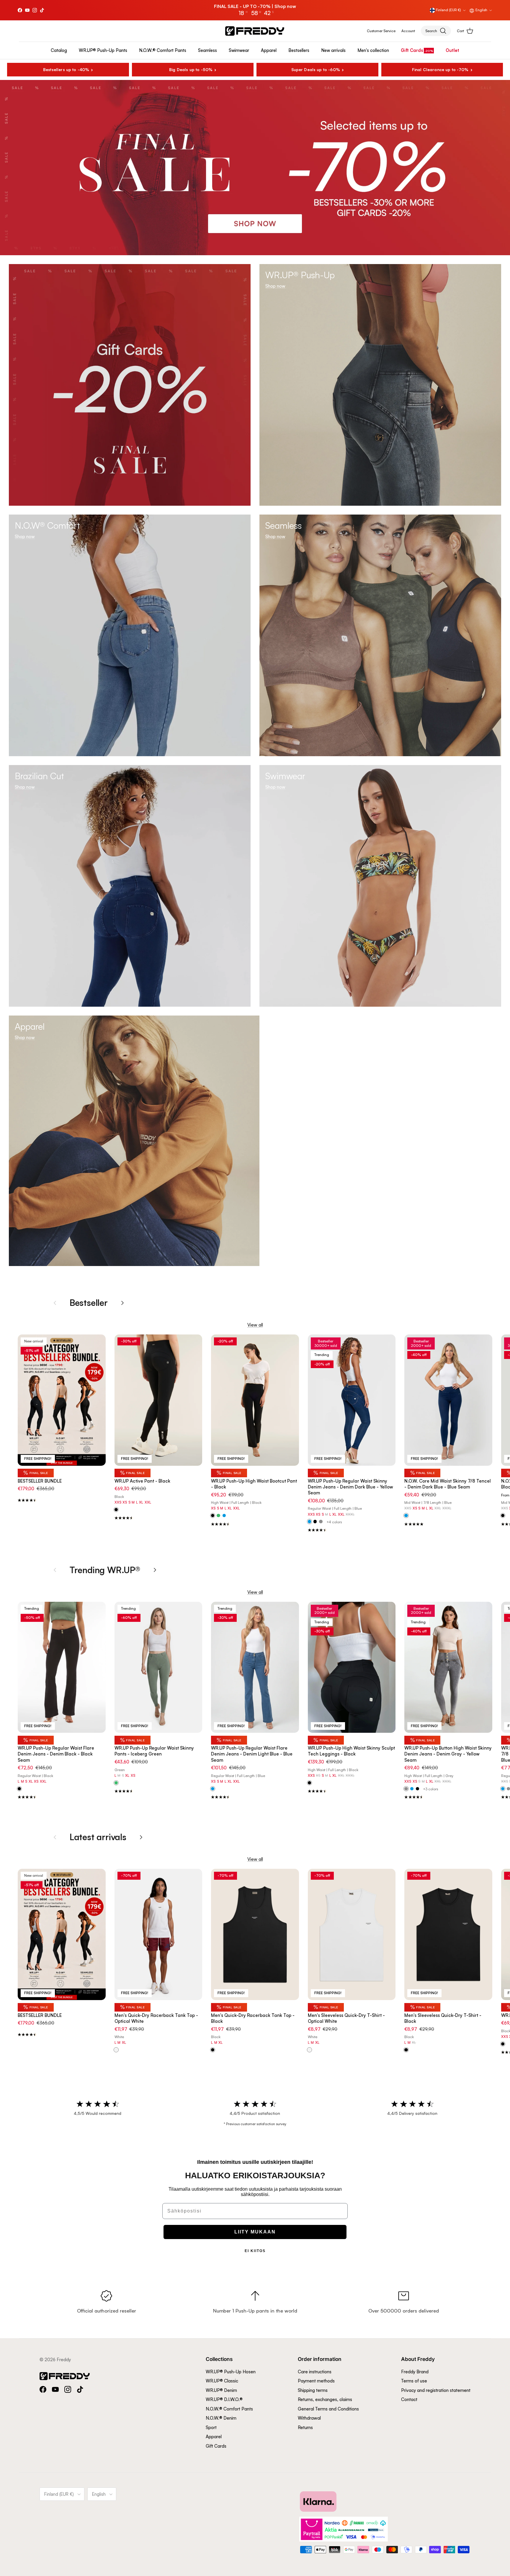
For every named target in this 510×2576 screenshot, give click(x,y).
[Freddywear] (255, 31)
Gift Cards (412, 50)
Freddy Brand (415, 2372)
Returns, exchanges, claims (325, 2399)
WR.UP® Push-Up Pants (103, 50)
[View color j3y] (406, 1789)
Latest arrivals (98, 1837)
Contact (409, 2399)
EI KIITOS (255, 2251)
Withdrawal (309, 2418)
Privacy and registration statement (436, 2390)
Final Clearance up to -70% (440, 69)
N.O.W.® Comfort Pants (163, 50)
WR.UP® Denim (221, 2390)
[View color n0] (503, 1516)
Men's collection (373, 50)
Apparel (269, 50)
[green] (218, 1516)
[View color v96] (116, 1783)
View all (255, 1325)
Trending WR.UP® (105, 1570)
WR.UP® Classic (222, 2381)
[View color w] (116, 2050)
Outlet (452, 50)
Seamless (207, 50)
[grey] (321, 1522)
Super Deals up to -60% (316, 69)
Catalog (59, 50)
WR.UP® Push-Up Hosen (231, 2372)
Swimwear (239, 50)
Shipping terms (313, 2390)
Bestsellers (299, 50)
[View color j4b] (213, 1789)
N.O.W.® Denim (221, 2418)
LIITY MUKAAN (255, 2232)
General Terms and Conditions (328, 2409)
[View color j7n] (19, 1789)
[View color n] (116, 1510)
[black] (315, 1522)
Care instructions (315, 2372)
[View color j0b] (406, 1516)
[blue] (224, 1516)
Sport (211, 2427)
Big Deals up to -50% (191, 69)
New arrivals (333, 50)
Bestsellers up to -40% (66, 69)
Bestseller (89, 1302)
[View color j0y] (309, 1522)
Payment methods (316, 2381)
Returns (305, 2427)
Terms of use (414, 2381)
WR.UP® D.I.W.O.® (224, 2399)
